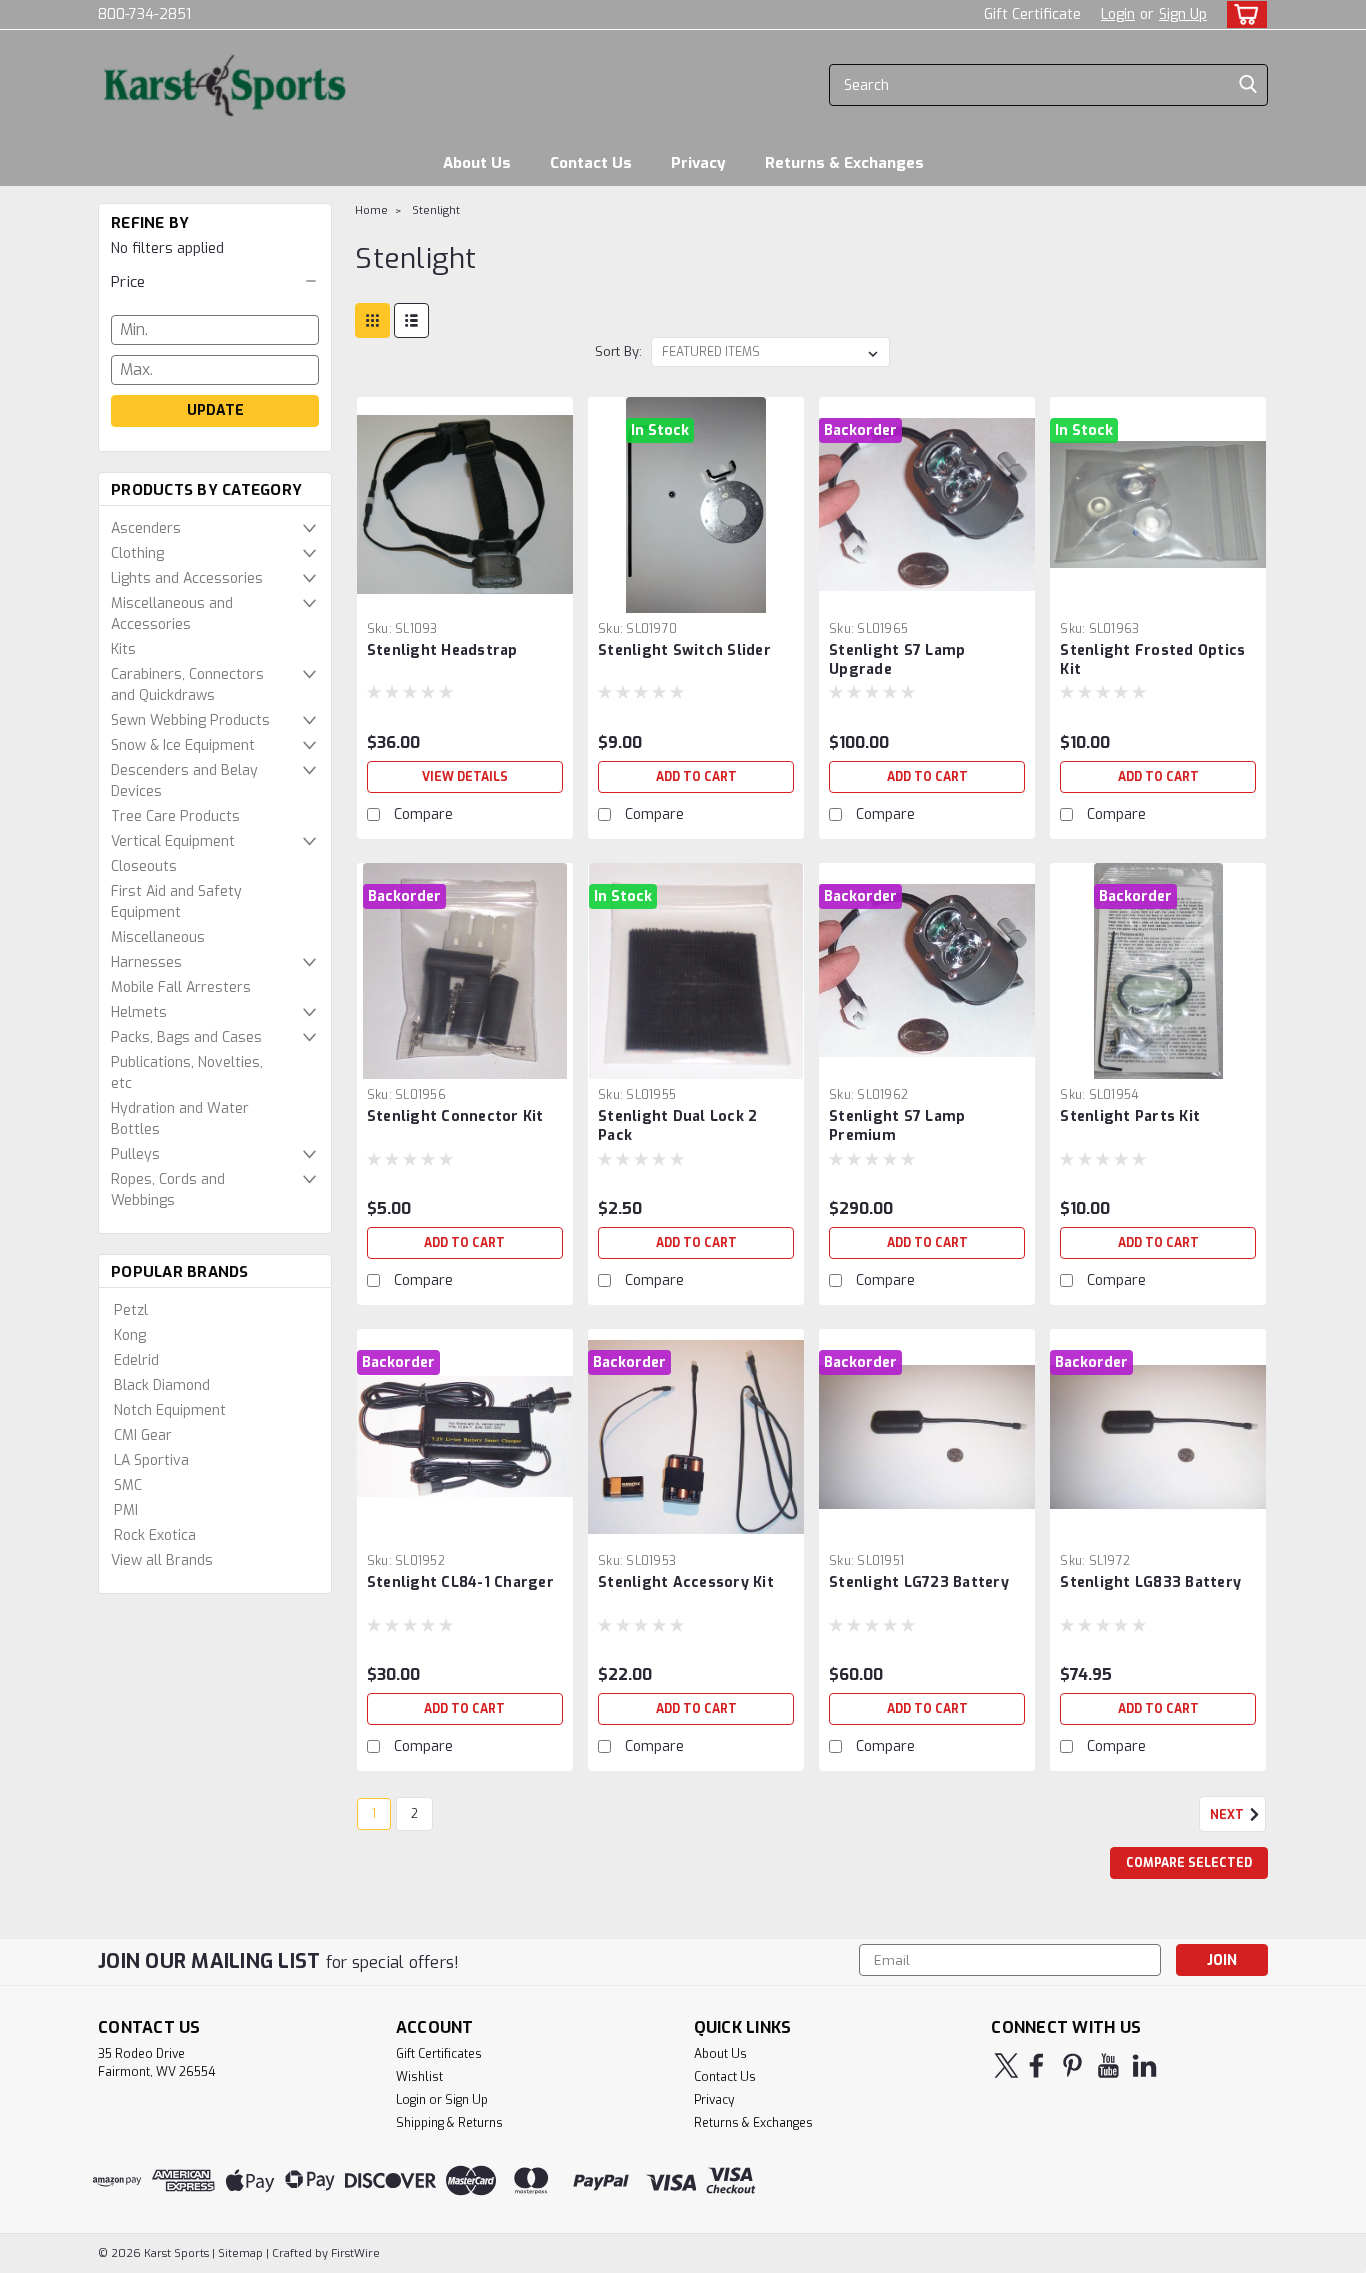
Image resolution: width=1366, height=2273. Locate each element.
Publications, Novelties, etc (187, 1073)
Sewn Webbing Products (190, 720)
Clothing (137, 553)
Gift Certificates (439, 2054)
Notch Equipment (170, 1410)
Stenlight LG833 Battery (1150, 1582)
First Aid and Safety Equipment (176, 902)
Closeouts (144, 866)
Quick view (465, 597)
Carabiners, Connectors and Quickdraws (187, 685)
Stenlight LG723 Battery (919, 1582)
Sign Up (1183, 14)
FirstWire (354, 2253)
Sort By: (618, 351)
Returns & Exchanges (844, 163)
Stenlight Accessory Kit (686, 1582)
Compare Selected (1189, 1863)
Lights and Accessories (187, 578)
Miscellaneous (158, 937)
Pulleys (135, 1154)
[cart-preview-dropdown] (1242, 14)
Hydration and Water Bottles (180, 1119)
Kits (123, 649)
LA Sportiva (151, 1460)
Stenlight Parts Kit (1130, 1116)
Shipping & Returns (449, 2123)
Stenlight (436, 210)
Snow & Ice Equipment (183, 745)
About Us (477, 163)
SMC (128, 1485)
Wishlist (419, 2077)
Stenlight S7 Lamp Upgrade (897, 660)
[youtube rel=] (1108, 2065)
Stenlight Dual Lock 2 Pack (677, 1126)
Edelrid (136, 1360)
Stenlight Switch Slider (684, 650)
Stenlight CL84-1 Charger (460, 1582)
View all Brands (162, 1560)
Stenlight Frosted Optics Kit (1152, 660)
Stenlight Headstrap (442, 650)
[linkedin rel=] (1144, 2065)
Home (371, 210)
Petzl (131, 1310)
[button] (215, 282)
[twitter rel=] (1006, 2065)
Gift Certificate (1032, 14)
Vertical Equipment (173, 841)
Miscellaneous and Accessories (172, 614)
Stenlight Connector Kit (455, 1116)
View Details (465, 777)
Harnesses (146, 962)
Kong (130, 1335)
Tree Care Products (175, 816)
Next (1228, 1815)
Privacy (698, 163)
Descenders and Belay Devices (184, 781)
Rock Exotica (155, 1535)
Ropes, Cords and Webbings (168, 1190)
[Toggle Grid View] (372, 320)
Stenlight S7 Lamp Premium (897, 1126)
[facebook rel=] (1036, 2065)
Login (1118, 14)
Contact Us (591, 163)
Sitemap (240, 2253)
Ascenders (146, 528)
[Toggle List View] (411, 320)
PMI (126, 1510)
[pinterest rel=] (1072, 2065)
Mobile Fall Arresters (181, 987)
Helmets (139, 1012)
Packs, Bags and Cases (186, 1037)
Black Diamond (162, 1385)
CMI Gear (143, 1435)
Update (215, 410)
